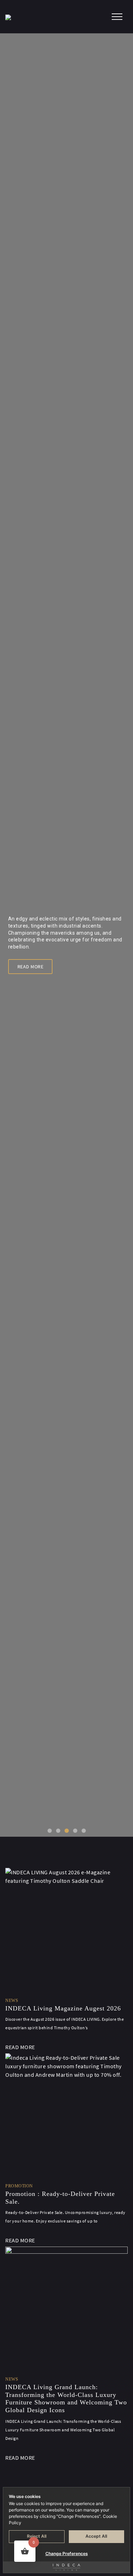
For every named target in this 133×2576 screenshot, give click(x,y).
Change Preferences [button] (67, 2553)
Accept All (96, 2536)
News (12, 2001)
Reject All (37, 2536)
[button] (50, 1831)
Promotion (19, 2186)
